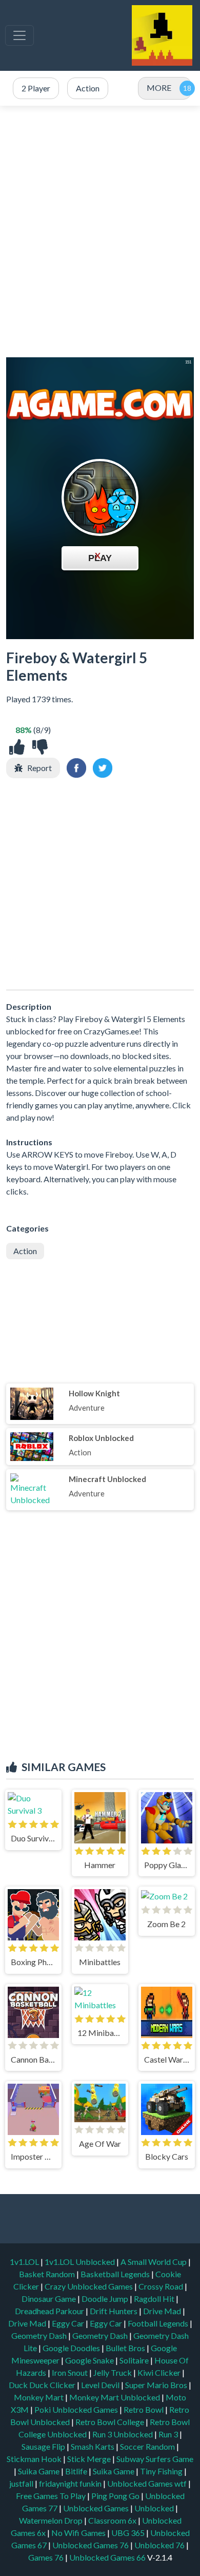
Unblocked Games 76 (91, 2545)
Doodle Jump (106, 2299)
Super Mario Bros (157, 2385)
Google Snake (90, 2360)
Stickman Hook (35, 2459)
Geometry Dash (40, 2335)
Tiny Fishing (162, 2471)
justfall (22, 2483)
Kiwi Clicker (160, 2372)
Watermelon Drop (52, 2520)
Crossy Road (162, 2286)
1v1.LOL (25, 2262)
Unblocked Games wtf (148, 2483)
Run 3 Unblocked (123, 2434)
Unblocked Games (97, 2508)
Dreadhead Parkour (50, 2311)
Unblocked (155, 2508)
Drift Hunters (114, 2311)
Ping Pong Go (116, 2496)
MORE (159, 88)
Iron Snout (71, 2372)
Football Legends (159, 2323)
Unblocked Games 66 (107, 2557)
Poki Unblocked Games (77, 2409)
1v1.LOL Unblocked (81, 2262)
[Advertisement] (100, 232)
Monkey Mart (39, 2397)
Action (25, 1251)
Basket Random (48, 2274)
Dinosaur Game (49, 2299)
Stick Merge (90, 2459)
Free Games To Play (52, 2496)
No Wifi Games (78, 2533)
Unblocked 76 (159, 2545)
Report (39, 768)
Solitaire (135, 2360)
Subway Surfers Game (155, 2459)
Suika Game (39, 2471)
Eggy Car (69, 2323)
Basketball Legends (116, 2274)
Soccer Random (148, 2446)
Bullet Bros (126, 2348)
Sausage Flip (44, 2446)
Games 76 (46, 2557)
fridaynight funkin (71, 2483)
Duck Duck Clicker (43, 2385)
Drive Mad (163, 2311)
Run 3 (169, 2434)
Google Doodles (72, 2348)
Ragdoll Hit (155, 2299)
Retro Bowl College (111, 2422)
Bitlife (77, 2471)
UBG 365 (128, 2533)
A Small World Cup (154, 2262)
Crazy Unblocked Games (89, 2286)
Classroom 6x (112, 2520)
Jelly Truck (113, 2372)
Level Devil (101, 2385)
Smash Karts (93, 2446)
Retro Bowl (144, 2409)
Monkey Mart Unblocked (115, 2397)
